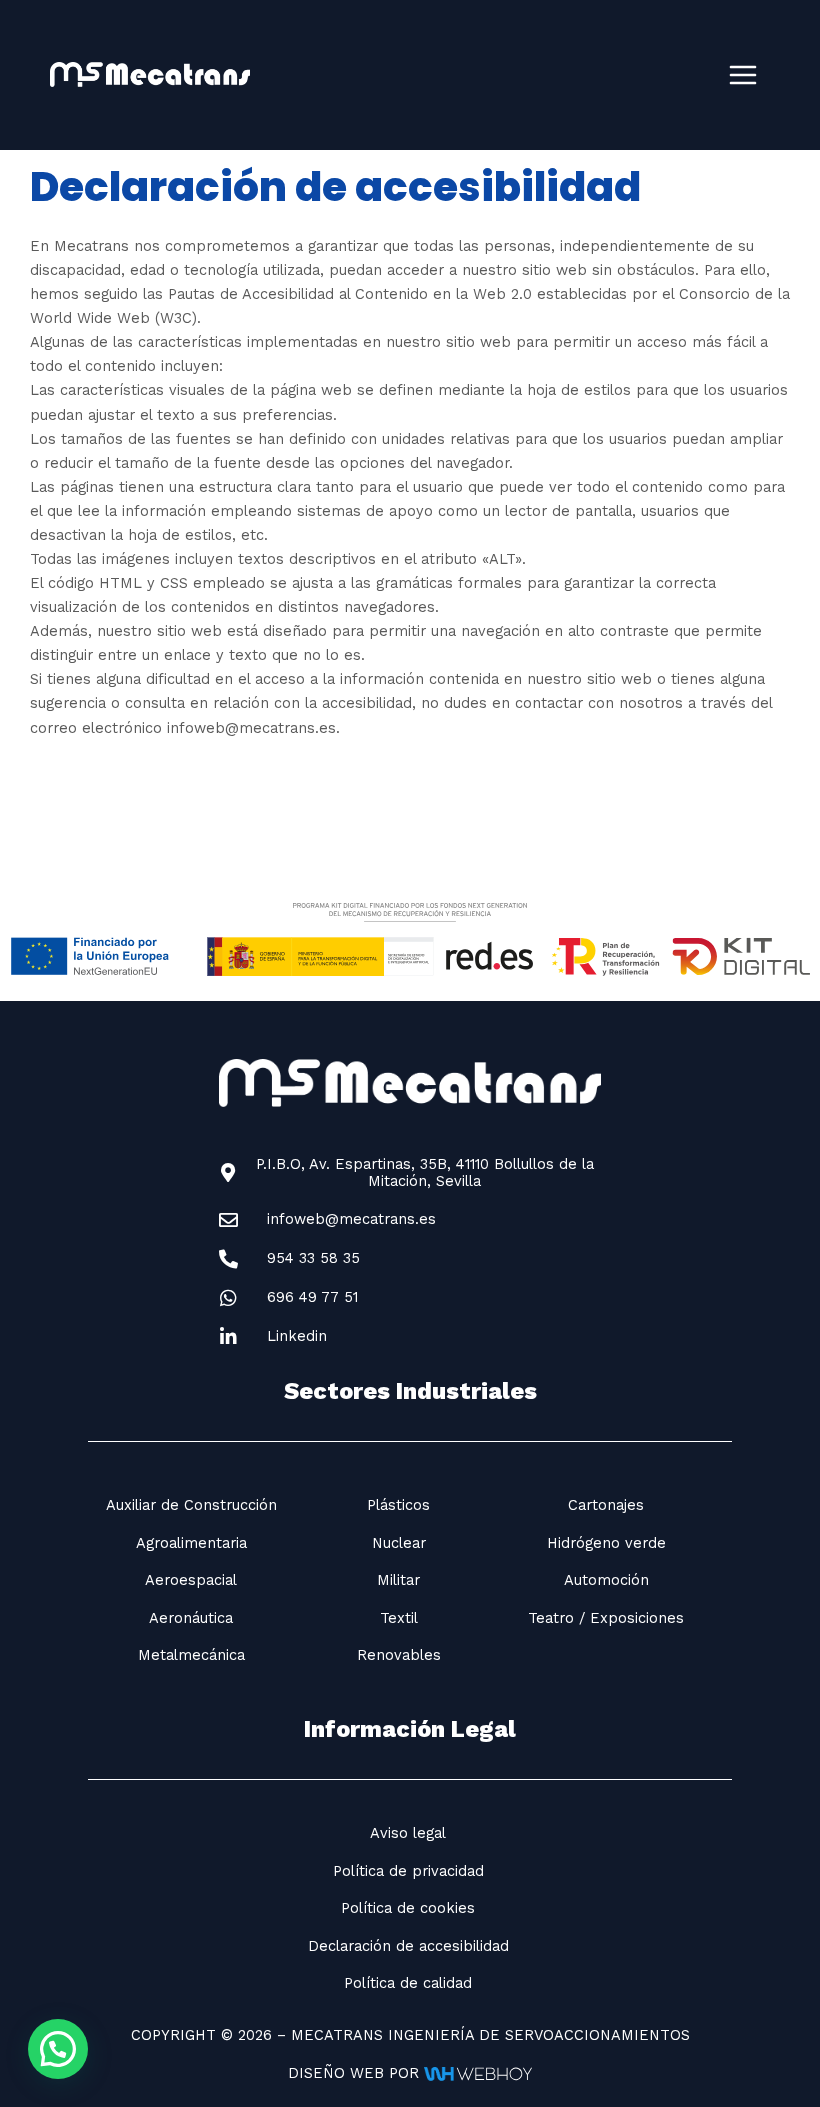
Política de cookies (408, 1908)
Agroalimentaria (191, 1543)
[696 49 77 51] (228, 1298)
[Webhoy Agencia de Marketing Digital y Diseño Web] (477, 2073)
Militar (398, 1580)
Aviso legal (408, 1833)
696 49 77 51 (312, 1297)
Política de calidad (408, 1983)
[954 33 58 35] (228, 1259)
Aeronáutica (191, 1618)
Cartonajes (606, 1505)
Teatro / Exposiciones (606, 1618)
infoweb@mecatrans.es (351, 1219)
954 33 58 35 (313, 1258)
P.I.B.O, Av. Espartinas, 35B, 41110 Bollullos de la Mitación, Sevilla (425, 1173)
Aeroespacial (191, 1580)
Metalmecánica (191, 1655)
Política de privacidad (408, 1871)
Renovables (399, 1655)
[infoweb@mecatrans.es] (228, 1220)
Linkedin (297, 1336)
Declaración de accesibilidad (408, 1946)
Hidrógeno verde (606, 1543)
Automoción (606, 1580)
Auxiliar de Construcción (191, 1505)
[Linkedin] (228, 1337)
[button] (58, 2049)
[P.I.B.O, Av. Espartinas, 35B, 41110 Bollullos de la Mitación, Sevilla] (228, 1173)
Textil (399, 1618)
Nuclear (399, 1543)
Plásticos (398, 1505)
